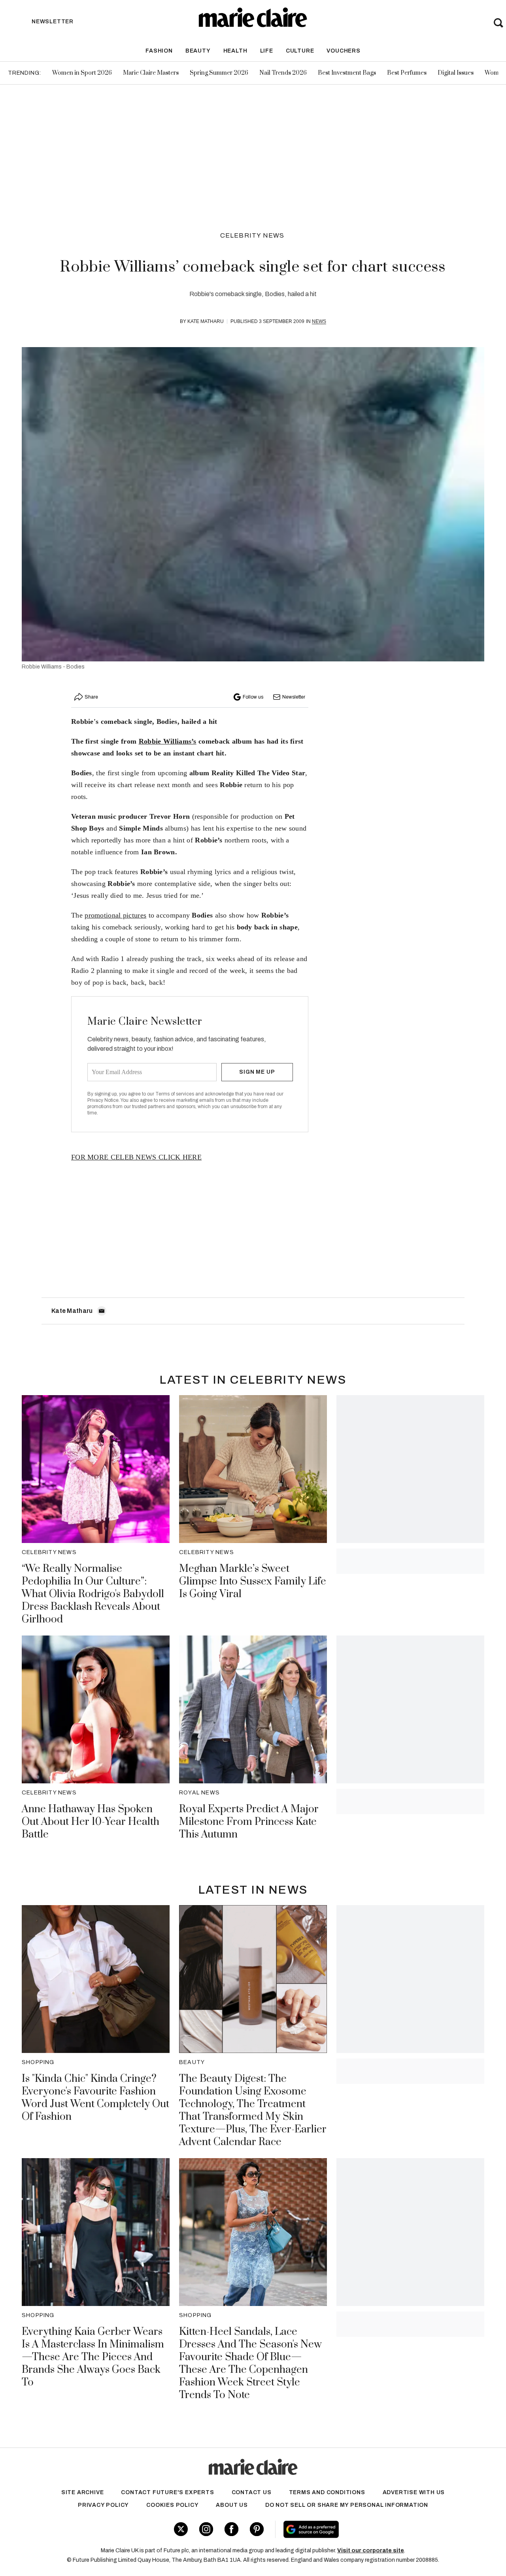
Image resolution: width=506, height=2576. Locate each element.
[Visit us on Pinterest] (257, 2529)
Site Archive (83, 2492)
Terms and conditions (327, 2492)
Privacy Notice (103, 1100)
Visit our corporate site (371, 2551)
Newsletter (294, 697)
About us (232, 2505)
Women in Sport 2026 (82, 73)
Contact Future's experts (167, 2492)
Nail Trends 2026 (283, 73)
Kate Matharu (206, 321)
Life (267, 51)
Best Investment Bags (347, 73)
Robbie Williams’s (168, 741)
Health (235, 51)
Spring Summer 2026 (219, 73)
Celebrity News (252, 235)
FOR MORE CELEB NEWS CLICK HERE (136, 1157)
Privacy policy (103, 2505)
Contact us (252, 2492)
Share (91, 697)
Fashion (159, 51)
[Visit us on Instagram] (206, 2529)
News (319, 321)
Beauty (198, 51)
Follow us (253, 697)
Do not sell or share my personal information (347, 2505)
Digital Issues (456, 73)
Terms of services (175, 1094)
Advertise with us (414, 2492)
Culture (300, 51)
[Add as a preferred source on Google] (359, 2529)
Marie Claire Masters (151, 73)
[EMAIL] (102, 1311)
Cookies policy (172, 2505)
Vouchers (343, 51)
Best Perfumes (407, 73)
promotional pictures (115, 915)
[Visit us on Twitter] (181, 2529)
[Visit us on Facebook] (231, 2529)
